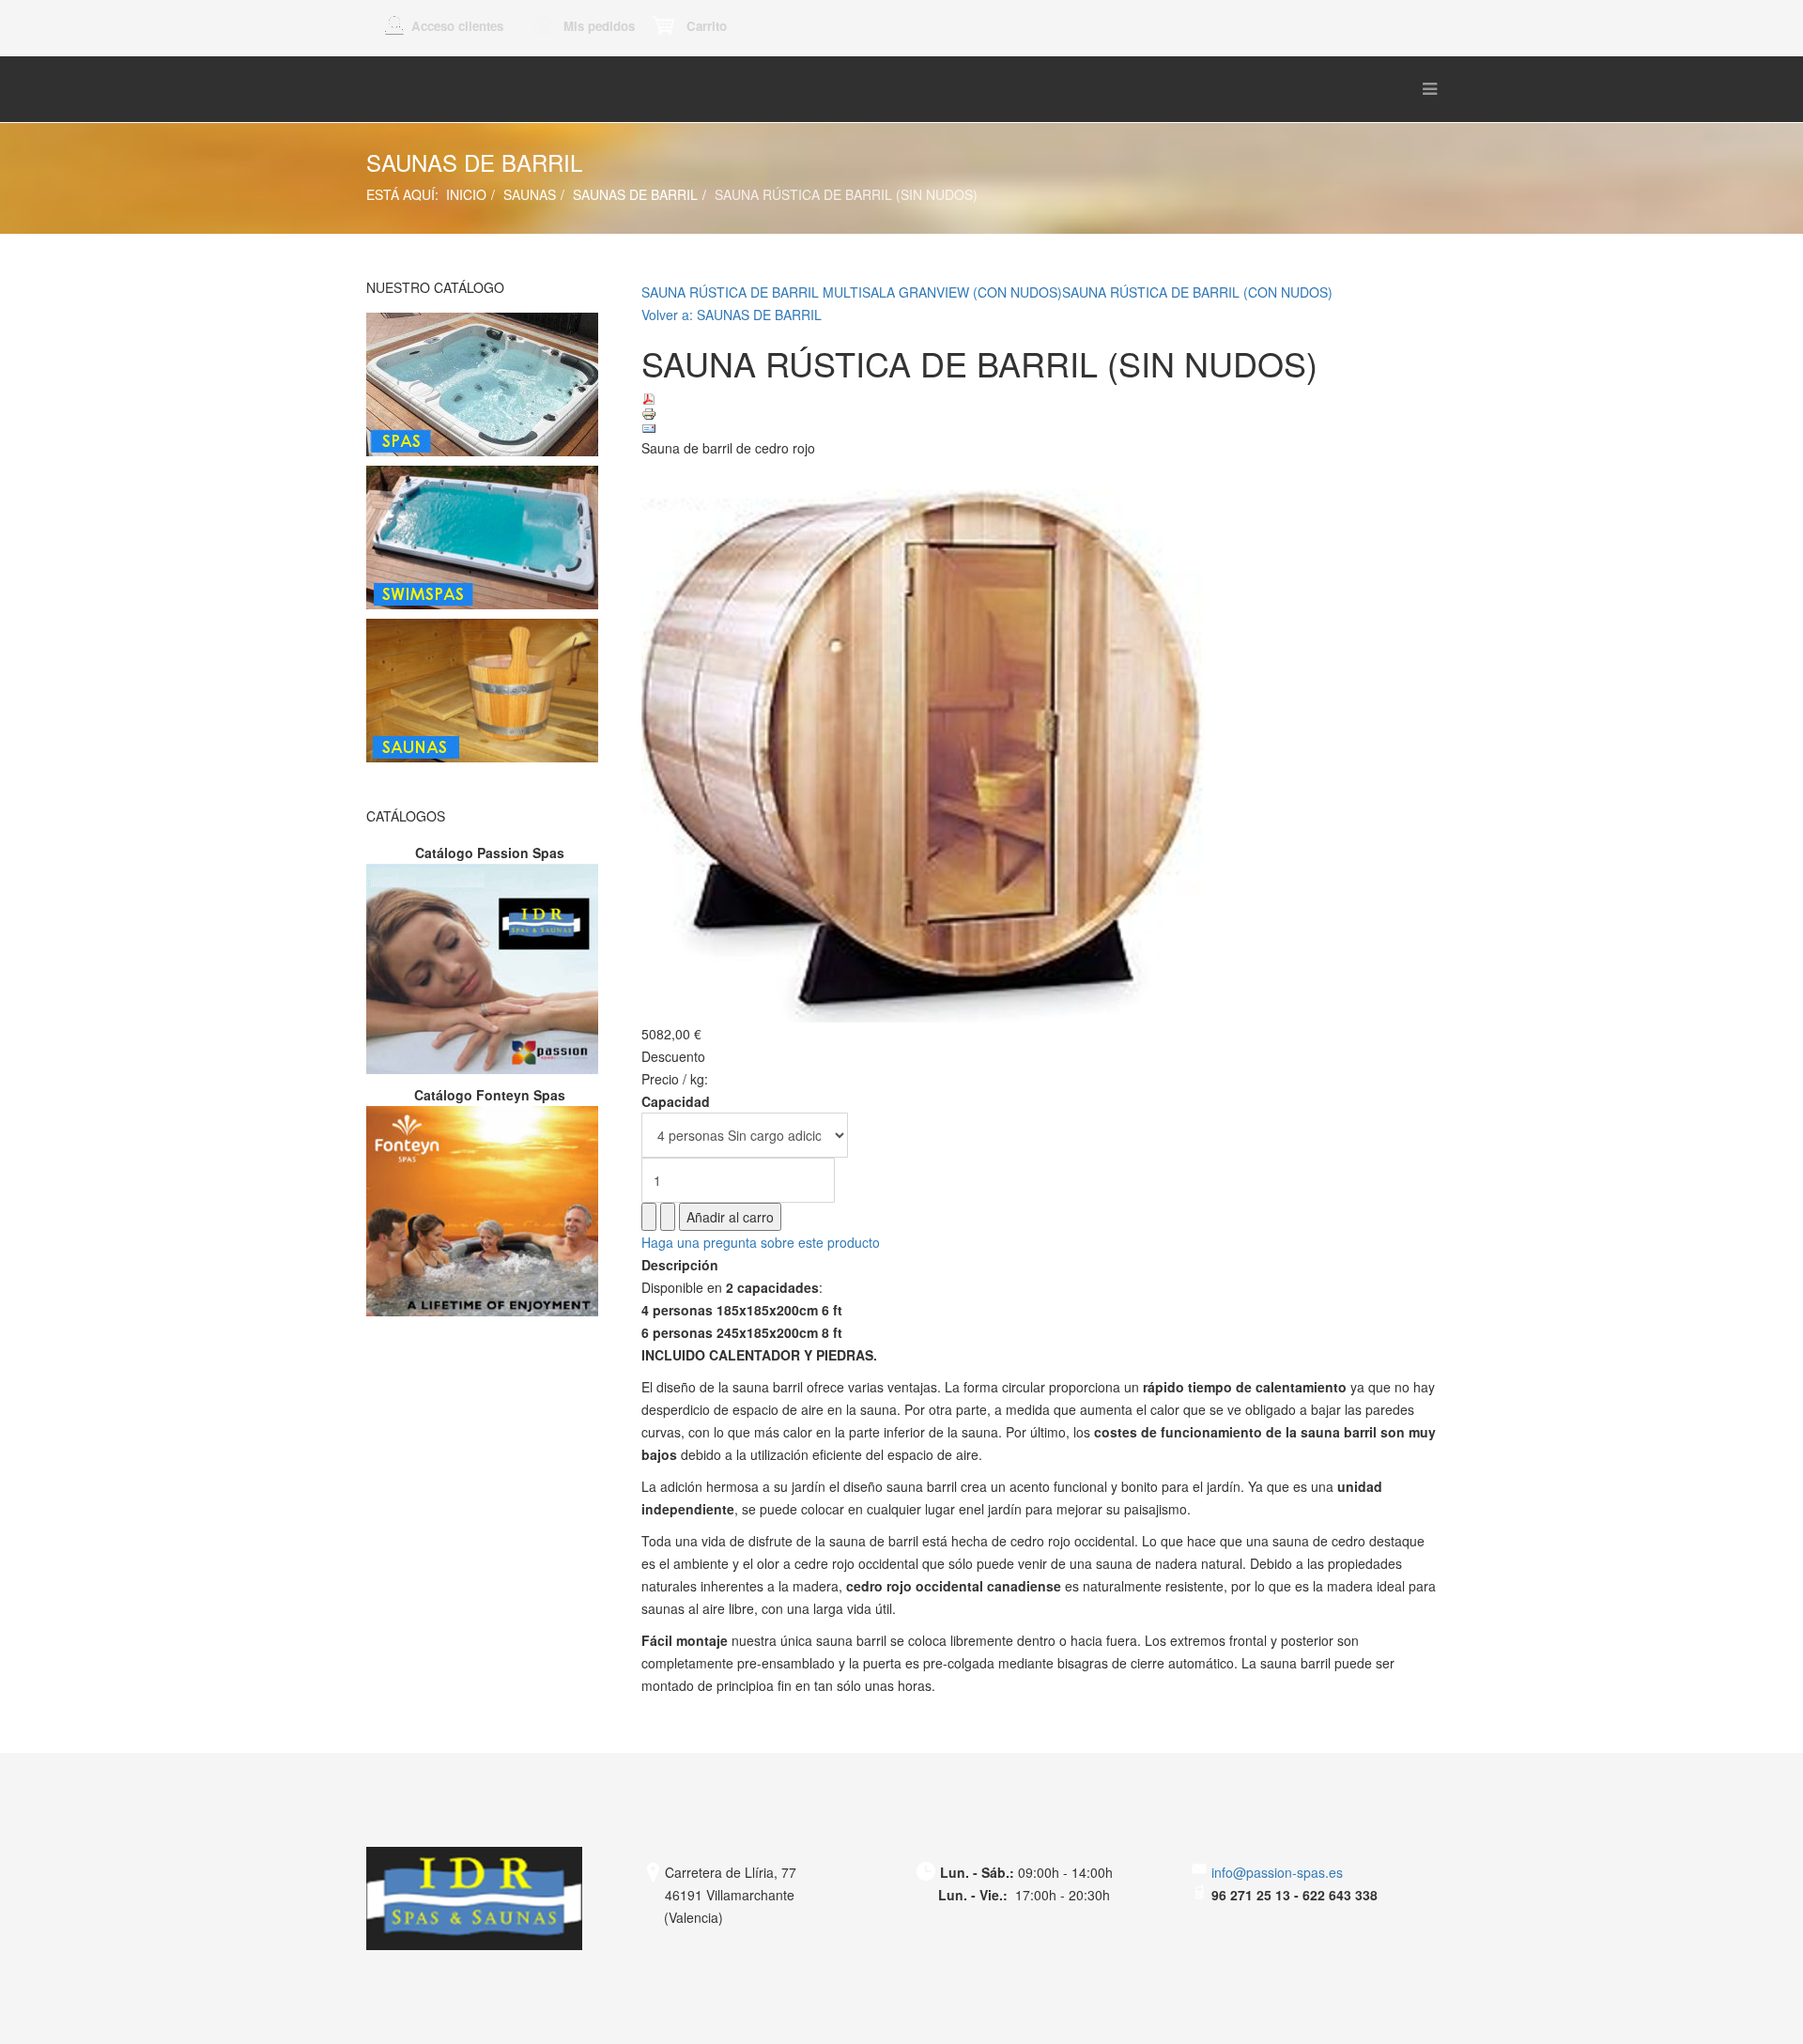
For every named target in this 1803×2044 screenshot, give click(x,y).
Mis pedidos (599, 26)
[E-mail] (1040, 429)
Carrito (707, 26)
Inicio (466, 194)
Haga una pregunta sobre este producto (761, 1242)
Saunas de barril (635, 194)
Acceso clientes (457, 26)
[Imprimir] (1040, 414)
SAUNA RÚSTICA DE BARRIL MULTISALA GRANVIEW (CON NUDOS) (852, 292)
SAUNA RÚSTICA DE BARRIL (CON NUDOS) (1197, 292)
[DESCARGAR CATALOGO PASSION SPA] (490, 969)
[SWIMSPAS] (490, 538)
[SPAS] (490, 384)
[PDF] (1040, 399)
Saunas (530, 194)
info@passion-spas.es (1275, 1872)
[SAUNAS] (490, 691)
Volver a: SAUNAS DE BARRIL (732, 315)
